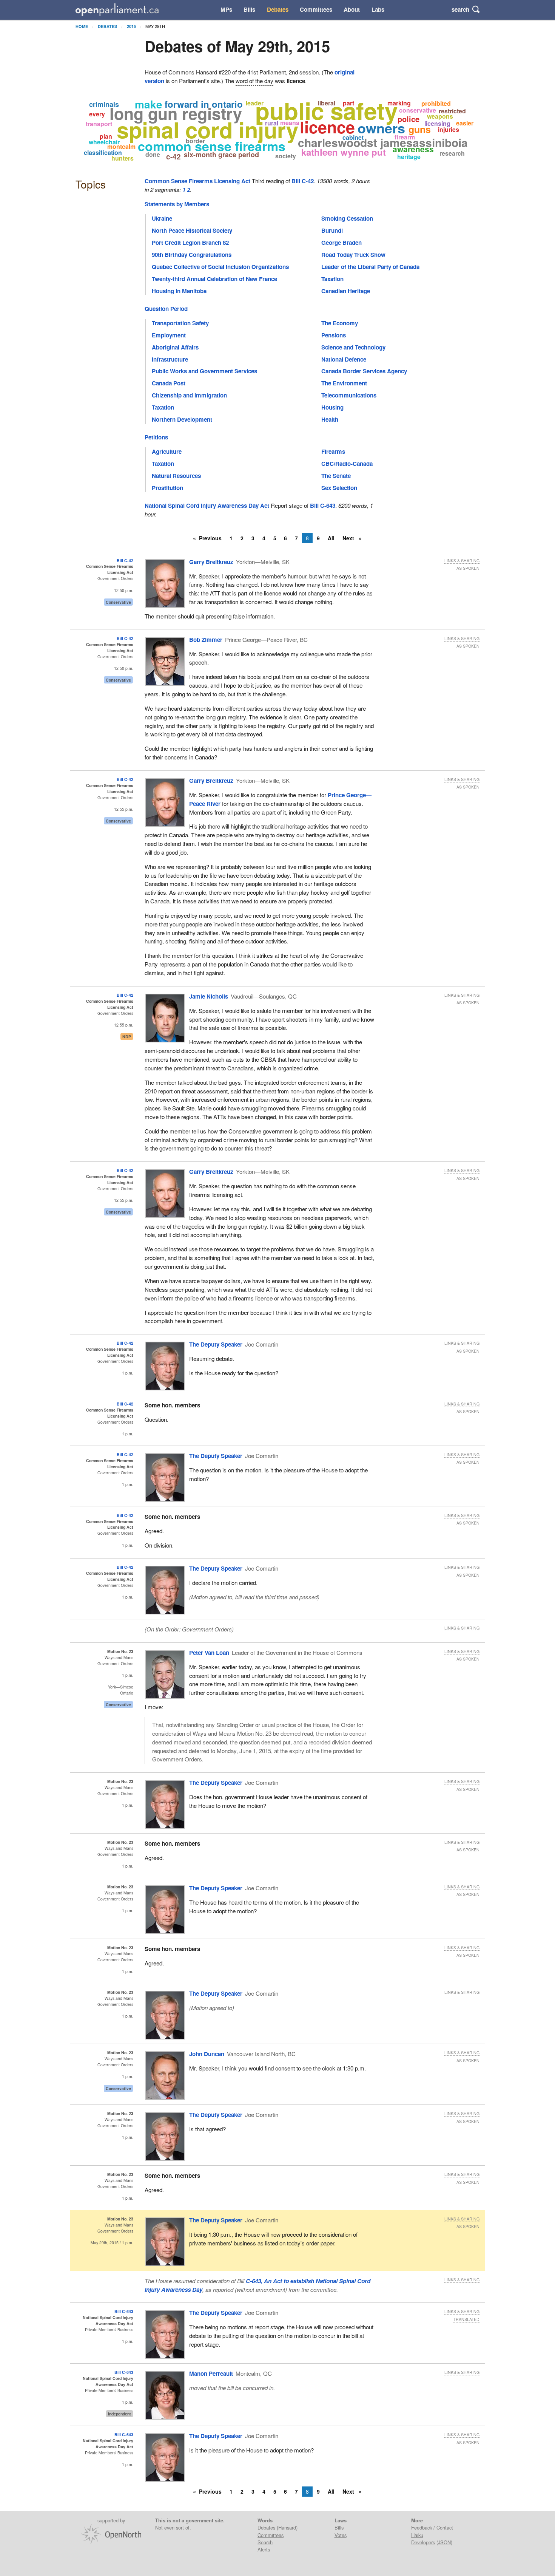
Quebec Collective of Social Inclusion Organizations (220, 267)
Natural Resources (176, 476)
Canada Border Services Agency (364, 371)
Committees (316, 9)
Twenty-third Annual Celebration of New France (214, 279)
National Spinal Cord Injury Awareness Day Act (207, 506)
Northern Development (182, 419)
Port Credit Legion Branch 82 (190, 243)
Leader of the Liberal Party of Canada (370, 267)
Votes (341, 2535)
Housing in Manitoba (179, 291)
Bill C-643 (323, 506)
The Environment (344, 383)
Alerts (264, 2549)
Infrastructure (170, 359)
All (331, 538)
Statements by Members (177, 204)
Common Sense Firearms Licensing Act (197, 181)
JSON (444, 2542)
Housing (332, 407)
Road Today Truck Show (353, 255)
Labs (378, 9)
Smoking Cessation (347, 218)
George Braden (341, 243)
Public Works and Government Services (204, 371)
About (352, 9)
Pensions (334, 335)
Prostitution (167, 488)
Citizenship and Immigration (189, 395)
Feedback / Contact (432, 2527)
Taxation (332, 279)
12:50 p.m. (124, 590)
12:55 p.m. (124, 809)
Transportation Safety (180, 323)
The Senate (336, 476)
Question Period (166, 309)
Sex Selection (339, 488)
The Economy (340, 323)
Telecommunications (349, 395)
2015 (131, 26)
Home (82, 26)
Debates (278, 9)
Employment (169, 335)
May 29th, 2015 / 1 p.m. (112, 2243)
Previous (210, 538)
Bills (249, 9)
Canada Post (169, 383)
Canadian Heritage (346, 291)
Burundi (332, 230)
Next (349, 538)
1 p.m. (128, 1373)
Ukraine (162, 218)
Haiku (417, 2535)
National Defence (344, 359)
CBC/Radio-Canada (347, 464)
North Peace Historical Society (192, 230)
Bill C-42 (303, 181)
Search (265, 2542)
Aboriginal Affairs (175, 347)
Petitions (156, 437)
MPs (226, 9)
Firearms (333, 451)
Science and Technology (353, 347)
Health (330, 419)
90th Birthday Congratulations (192, 255)
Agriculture (167, 451)
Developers (423, 2542)
